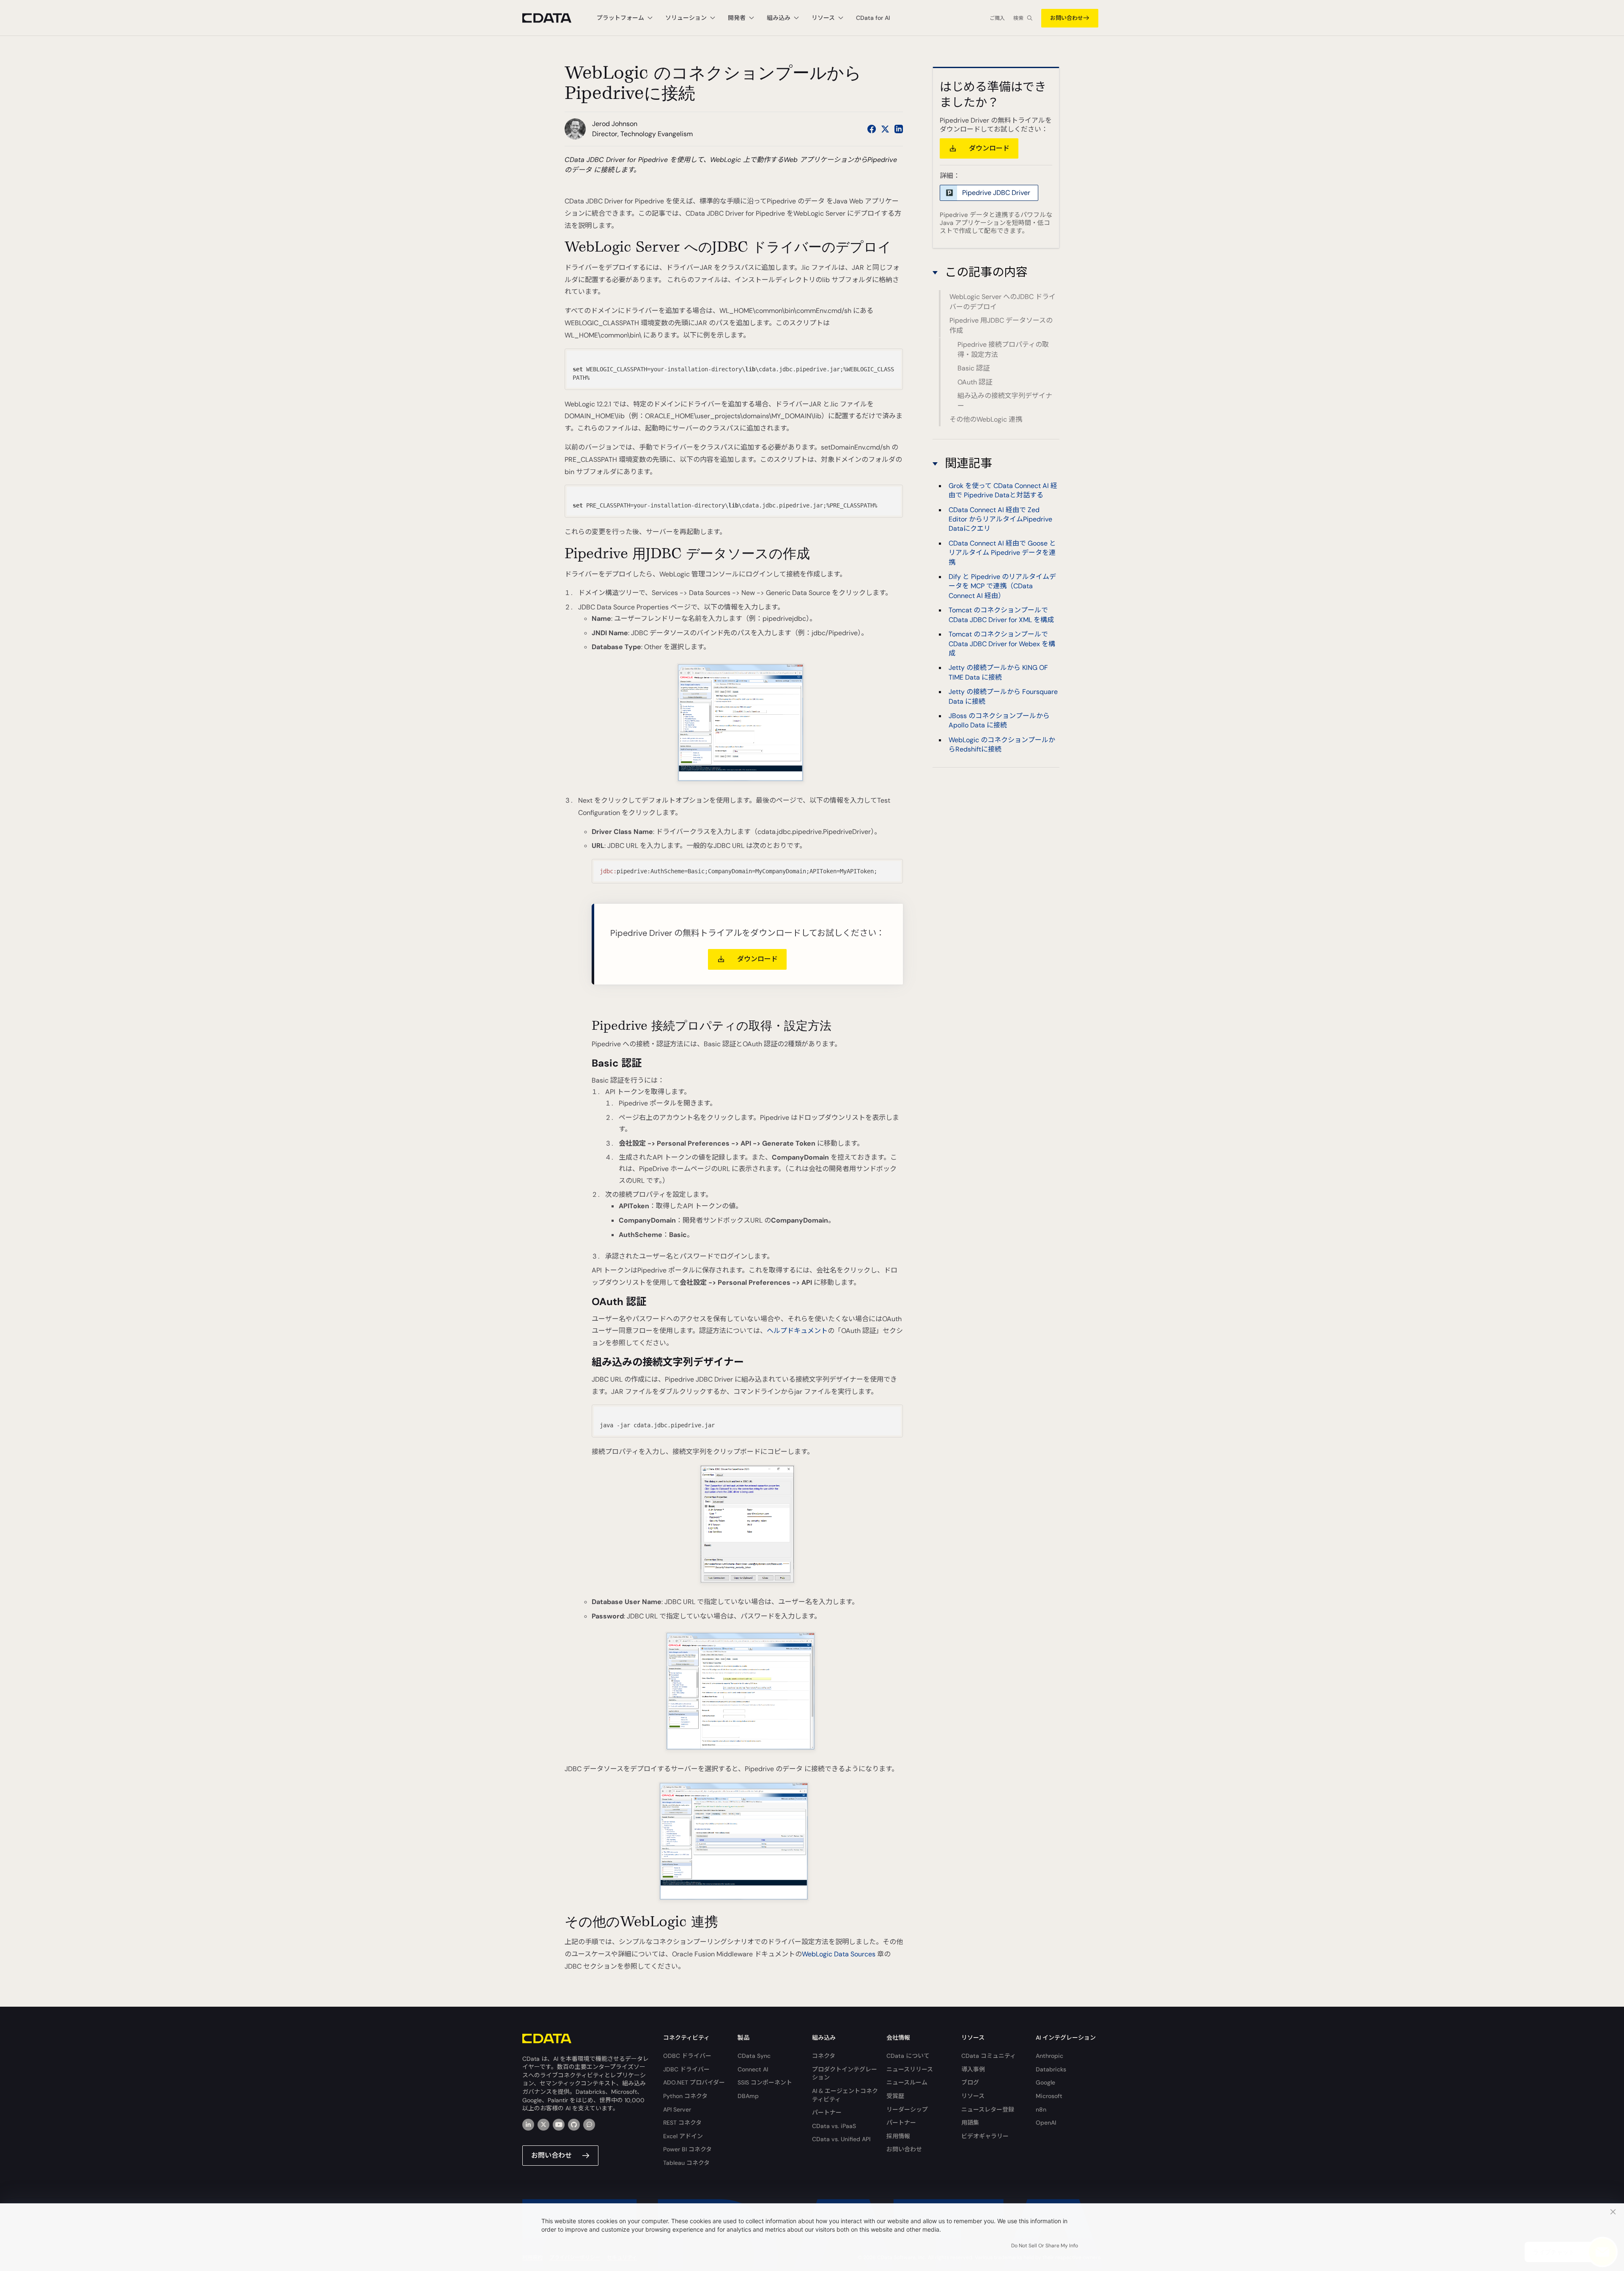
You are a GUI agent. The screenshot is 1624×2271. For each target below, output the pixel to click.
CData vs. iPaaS (834, 2126)
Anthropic (1049, 2056)
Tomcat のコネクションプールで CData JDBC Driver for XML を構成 (1001, 615)
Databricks (1051, 2069)
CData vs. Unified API (841, 2139)
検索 (1018, 18)
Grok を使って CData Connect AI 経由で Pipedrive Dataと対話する (1003, 490)
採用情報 (898, 2136)
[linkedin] (528, 2125)
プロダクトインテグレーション (845, 2074)
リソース (973, 2096)
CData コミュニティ (989, 2056)
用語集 (970, 2123)
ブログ (970, 2082)
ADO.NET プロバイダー (694, 2082)
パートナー (827, 2112)
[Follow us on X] (885, 129)
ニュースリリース (910, 2069)
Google (1045, 2082)
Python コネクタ (685, 2096)
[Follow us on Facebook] (872, 129)
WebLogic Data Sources (839, 1954)
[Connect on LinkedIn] (899, 129)
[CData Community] (589, 2125)
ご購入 (997, 18)
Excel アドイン (683, 2136)
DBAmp (748, 2096)
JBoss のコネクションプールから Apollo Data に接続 (999, 720)
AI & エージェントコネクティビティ (845, 2095)
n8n (1041, 2109)
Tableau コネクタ (686, 2163)
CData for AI (873, 18)
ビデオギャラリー (985, 2136)
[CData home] (553, 18)
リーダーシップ (907, 2109)
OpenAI (1046, 2123)
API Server (677, 2109)
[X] (543, 2125)
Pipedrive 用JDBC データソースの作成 (1001, 325)
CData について (908, 2056)
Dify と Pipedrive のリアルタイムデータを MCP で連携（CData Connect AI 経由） (1002, 586)
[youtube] (559, 2125)
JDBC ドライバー (686, 2069)
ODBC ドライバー (687, 2056)
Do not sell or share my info (1045, 2246)
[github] (574, 2125)
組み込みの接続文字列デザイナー (1005, 401)
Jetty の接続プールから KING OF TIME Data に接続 (998, 673)
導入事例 (973, 2069)
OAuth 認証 (975, 382)
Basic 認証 (974, 368)
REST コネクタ (682, 2123)
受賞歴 (895, 2096)
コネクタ (824, 2056)
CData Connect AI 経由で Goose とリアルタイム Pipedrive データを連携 (1002, 553)
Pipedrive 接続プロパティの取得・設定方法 (1003, 350)
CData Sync (754, 2056)
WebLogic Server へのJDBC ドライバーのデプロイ (1003, 302)
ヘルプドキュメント (797, 1331)
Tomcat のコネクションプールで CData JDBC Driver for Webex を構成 (1002, 644)
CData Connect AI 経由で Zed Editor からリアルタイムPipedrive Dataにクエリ (1000, 519)
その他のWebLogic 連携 (986, 419)
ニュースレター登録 (988, 2109)
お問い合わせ (1067, 18)
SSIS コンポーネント (765, 2082)
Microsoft (1049, 2096)
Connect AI (753, 2069)
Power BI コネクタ (687, 2149)
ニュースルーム (907, 2082)
